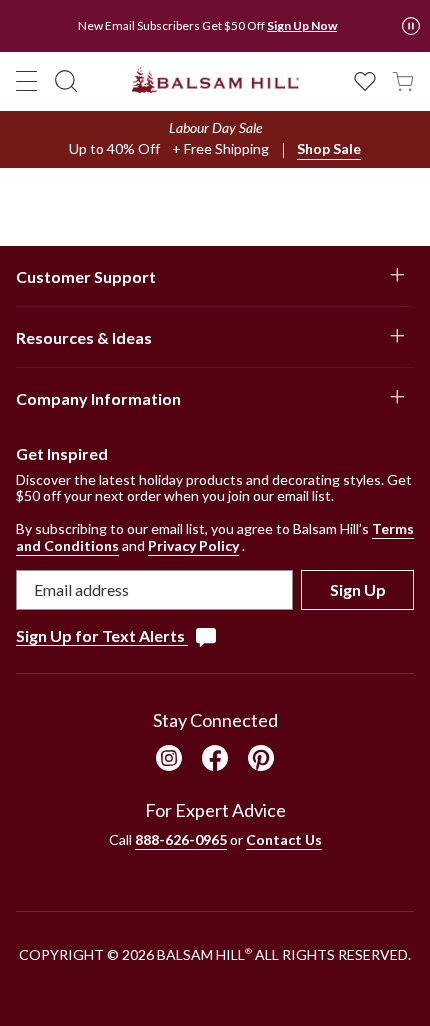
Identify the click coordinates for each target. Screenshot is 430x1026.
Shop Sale (329, 148)
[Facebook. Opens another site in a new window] (215, 758)
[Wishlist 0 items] (365, 79)
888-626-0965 (181, 839)
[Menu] (27, 81)
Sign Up (358, 589)
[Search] (66, 81)
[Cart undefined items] (403, 79)
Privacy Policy (193, 545)
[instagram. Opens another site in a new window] (169, 758)
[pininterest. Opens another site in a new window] (261, 758)
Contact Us (284, 839)
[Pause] (411, 26)
